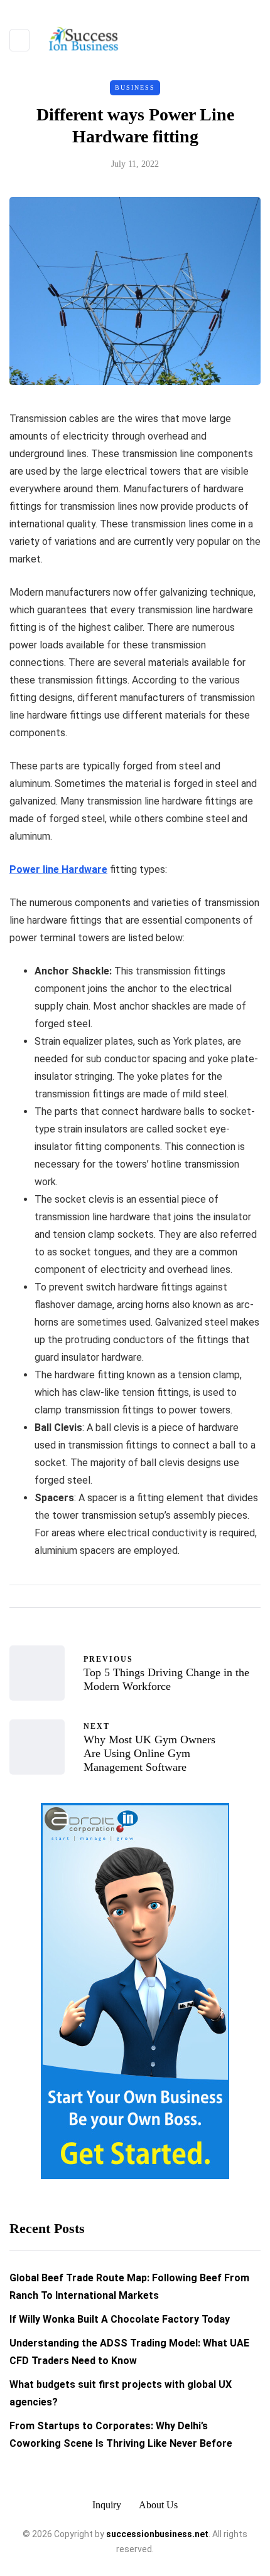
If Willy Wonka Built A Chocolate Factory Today (120, 2319)
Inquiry (107, 2505)
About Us (158, 2505)
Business (135, 87)
